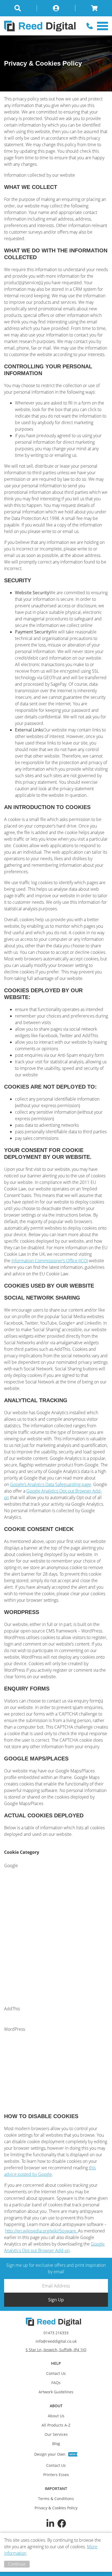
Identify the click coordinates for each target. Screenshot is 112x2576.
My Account (56, 8)
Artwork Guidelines (56, 2392)
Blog (56, 2444)
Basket (92, 8)
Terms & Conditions (56, 2499)
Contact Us (56, 2373)
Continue (17, 2564)
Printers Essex (56, 2475)
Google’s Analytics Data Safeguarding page (51, 1484)
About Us (56, 2416)
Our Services (56, 2434)
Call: (90, 26)
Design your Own (50, 2454)
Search (21, 8)
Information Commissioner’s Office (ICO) (50, 1261)
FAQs (56, 2383)
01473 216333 (56, 2333)
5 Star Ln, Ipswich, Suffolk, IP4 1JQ (56, 2350)
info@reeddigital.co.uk (56, 2341)
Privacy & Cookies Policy (56, 2508)
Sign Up (56, 2300)
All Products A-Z (56, 2425)
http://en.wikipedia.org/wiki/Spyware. (42, 2231)
